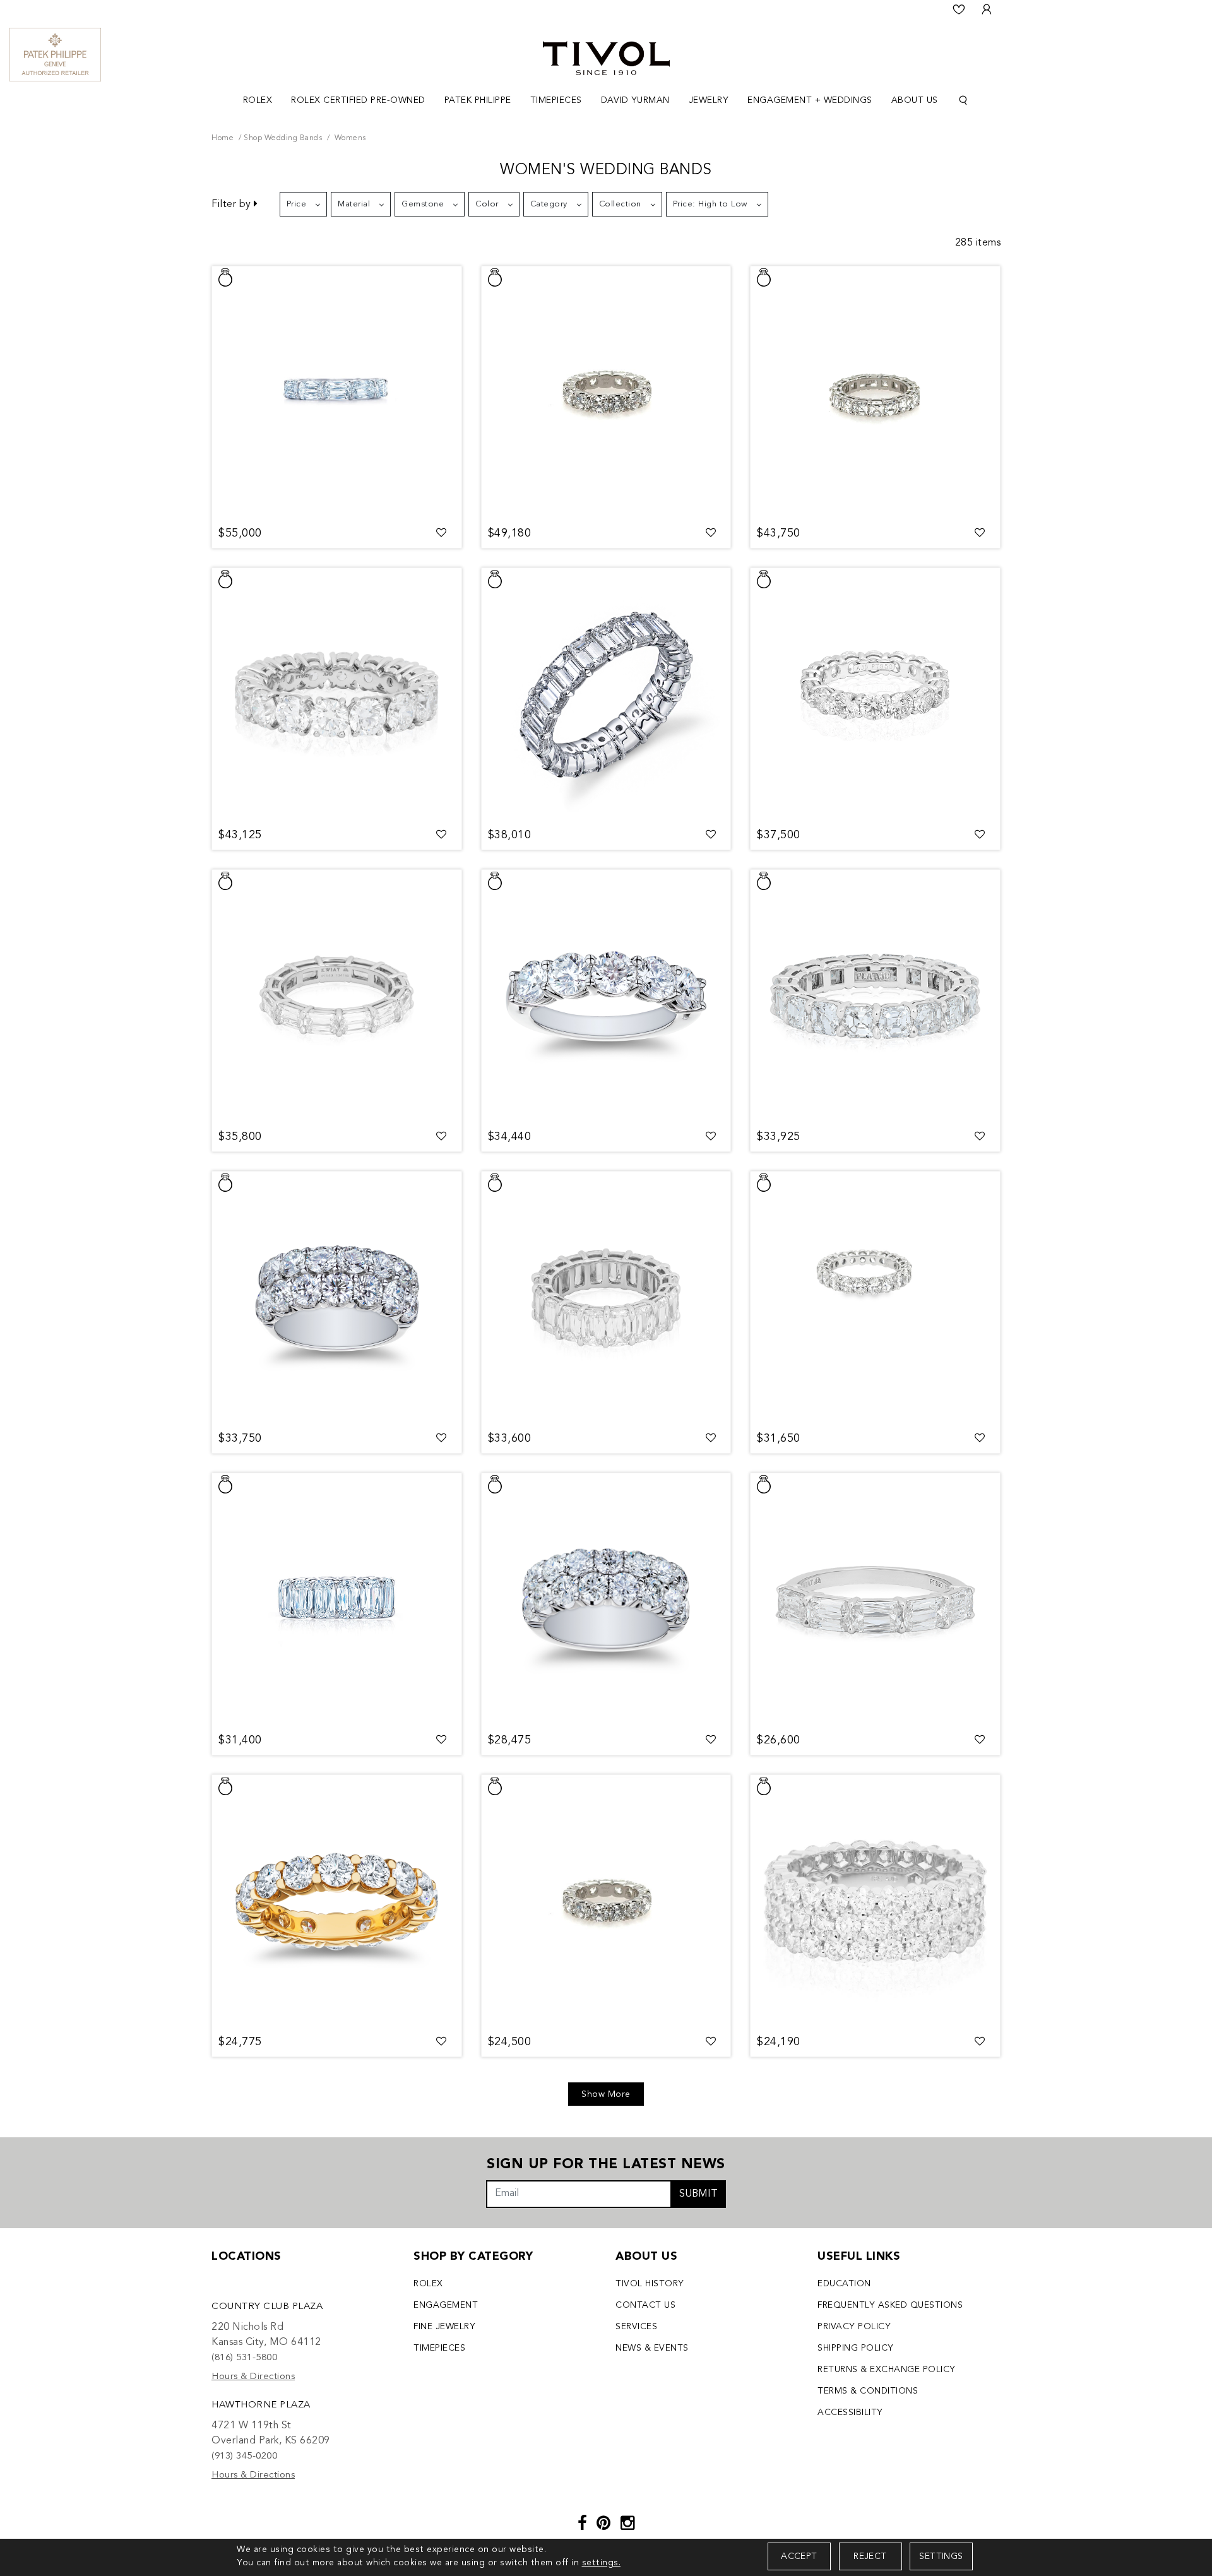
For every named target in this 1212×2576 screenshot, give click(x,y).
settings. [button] (602, 2563)
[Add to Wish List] (442, 533)
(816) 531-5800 (244, 2358)
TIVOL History (650, 2284)
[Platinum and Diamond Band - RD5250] (606, 996)
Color (487, 204)
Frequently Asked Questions (890, 2305)
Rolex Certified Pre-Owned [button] (358, 100)
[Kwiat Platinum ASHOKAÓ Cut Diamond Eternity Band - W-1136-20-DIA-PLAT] (337, 1600)
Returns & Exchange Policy (887, 2370)
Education (844, 2284)
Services (636, 2327)
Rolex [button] (258, 100)
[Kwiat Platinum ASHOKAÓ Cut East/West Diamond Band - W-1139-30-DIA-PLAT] (337, 996)
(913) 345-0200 (244, 2456)
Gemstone (423, 204)
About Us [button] (915, 100)
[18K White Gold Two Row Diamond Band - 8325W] (606, 1600)
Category (549, 204)
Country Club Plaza (267, 2307)
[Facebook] (583, 2525)
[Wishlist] (959, 9)
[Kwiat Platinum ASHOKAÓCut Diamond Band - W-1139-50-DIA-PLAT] (337, 393)
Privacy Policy (854, 2327)
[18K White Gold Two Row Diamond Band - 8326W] (337, 1298)
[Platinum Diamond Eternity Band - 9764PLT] (875, 393)
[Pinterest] (604, 2525)
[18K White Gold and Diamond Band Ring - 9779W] (875, 1901)
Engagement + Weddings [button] (810, 100)
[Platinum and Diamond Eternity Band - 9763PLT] (875, 996)
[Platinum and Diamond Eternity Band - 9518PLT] (875, 694)
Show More (606, 2094)
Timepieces (439, 2348)
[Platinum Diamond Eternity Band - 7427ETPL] (606, 1901)
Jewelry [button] (709, 100)
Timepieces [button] (556, 100)
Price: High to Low (710, 204)
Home (223, 138)
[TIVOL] (606, 57)
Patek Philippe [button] (478, 100)
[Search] (963, 101)
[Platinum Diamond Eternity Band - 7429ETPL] (606, 393)
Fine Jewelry (444, 2327)
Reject (870, 2556)
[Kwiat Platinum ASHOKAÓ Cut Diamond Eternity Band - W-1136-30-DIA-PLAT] (606, 1298)
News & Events (652, 2348)
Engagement (446, 2305)
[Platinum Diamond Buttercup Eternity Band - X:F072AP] (606, 694)
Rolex (428, 2284)
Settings (941, 2556)
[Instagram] (628, 2525)
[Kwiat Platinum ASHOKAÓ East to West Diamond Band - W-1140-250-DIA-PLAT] (875, 1600)
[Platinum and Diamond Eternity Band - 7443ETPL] (875, 1298)
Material (354, 204)
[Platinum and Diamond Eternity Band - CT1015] (337, 694)
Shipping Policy (856, 2348)
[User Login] (987, 9)
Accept (799, 2556)
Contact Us (645, 2305)
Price (297, 204)
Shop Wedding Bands (283, 138)
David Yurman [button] (635, 100)
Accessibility (850, 2413)
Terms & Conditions (868, 2391)
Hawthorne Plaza (261, 2405)
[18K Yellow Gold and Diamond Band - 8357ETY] (337, 1901)
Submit (698, 2194)
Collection (620, 204)
